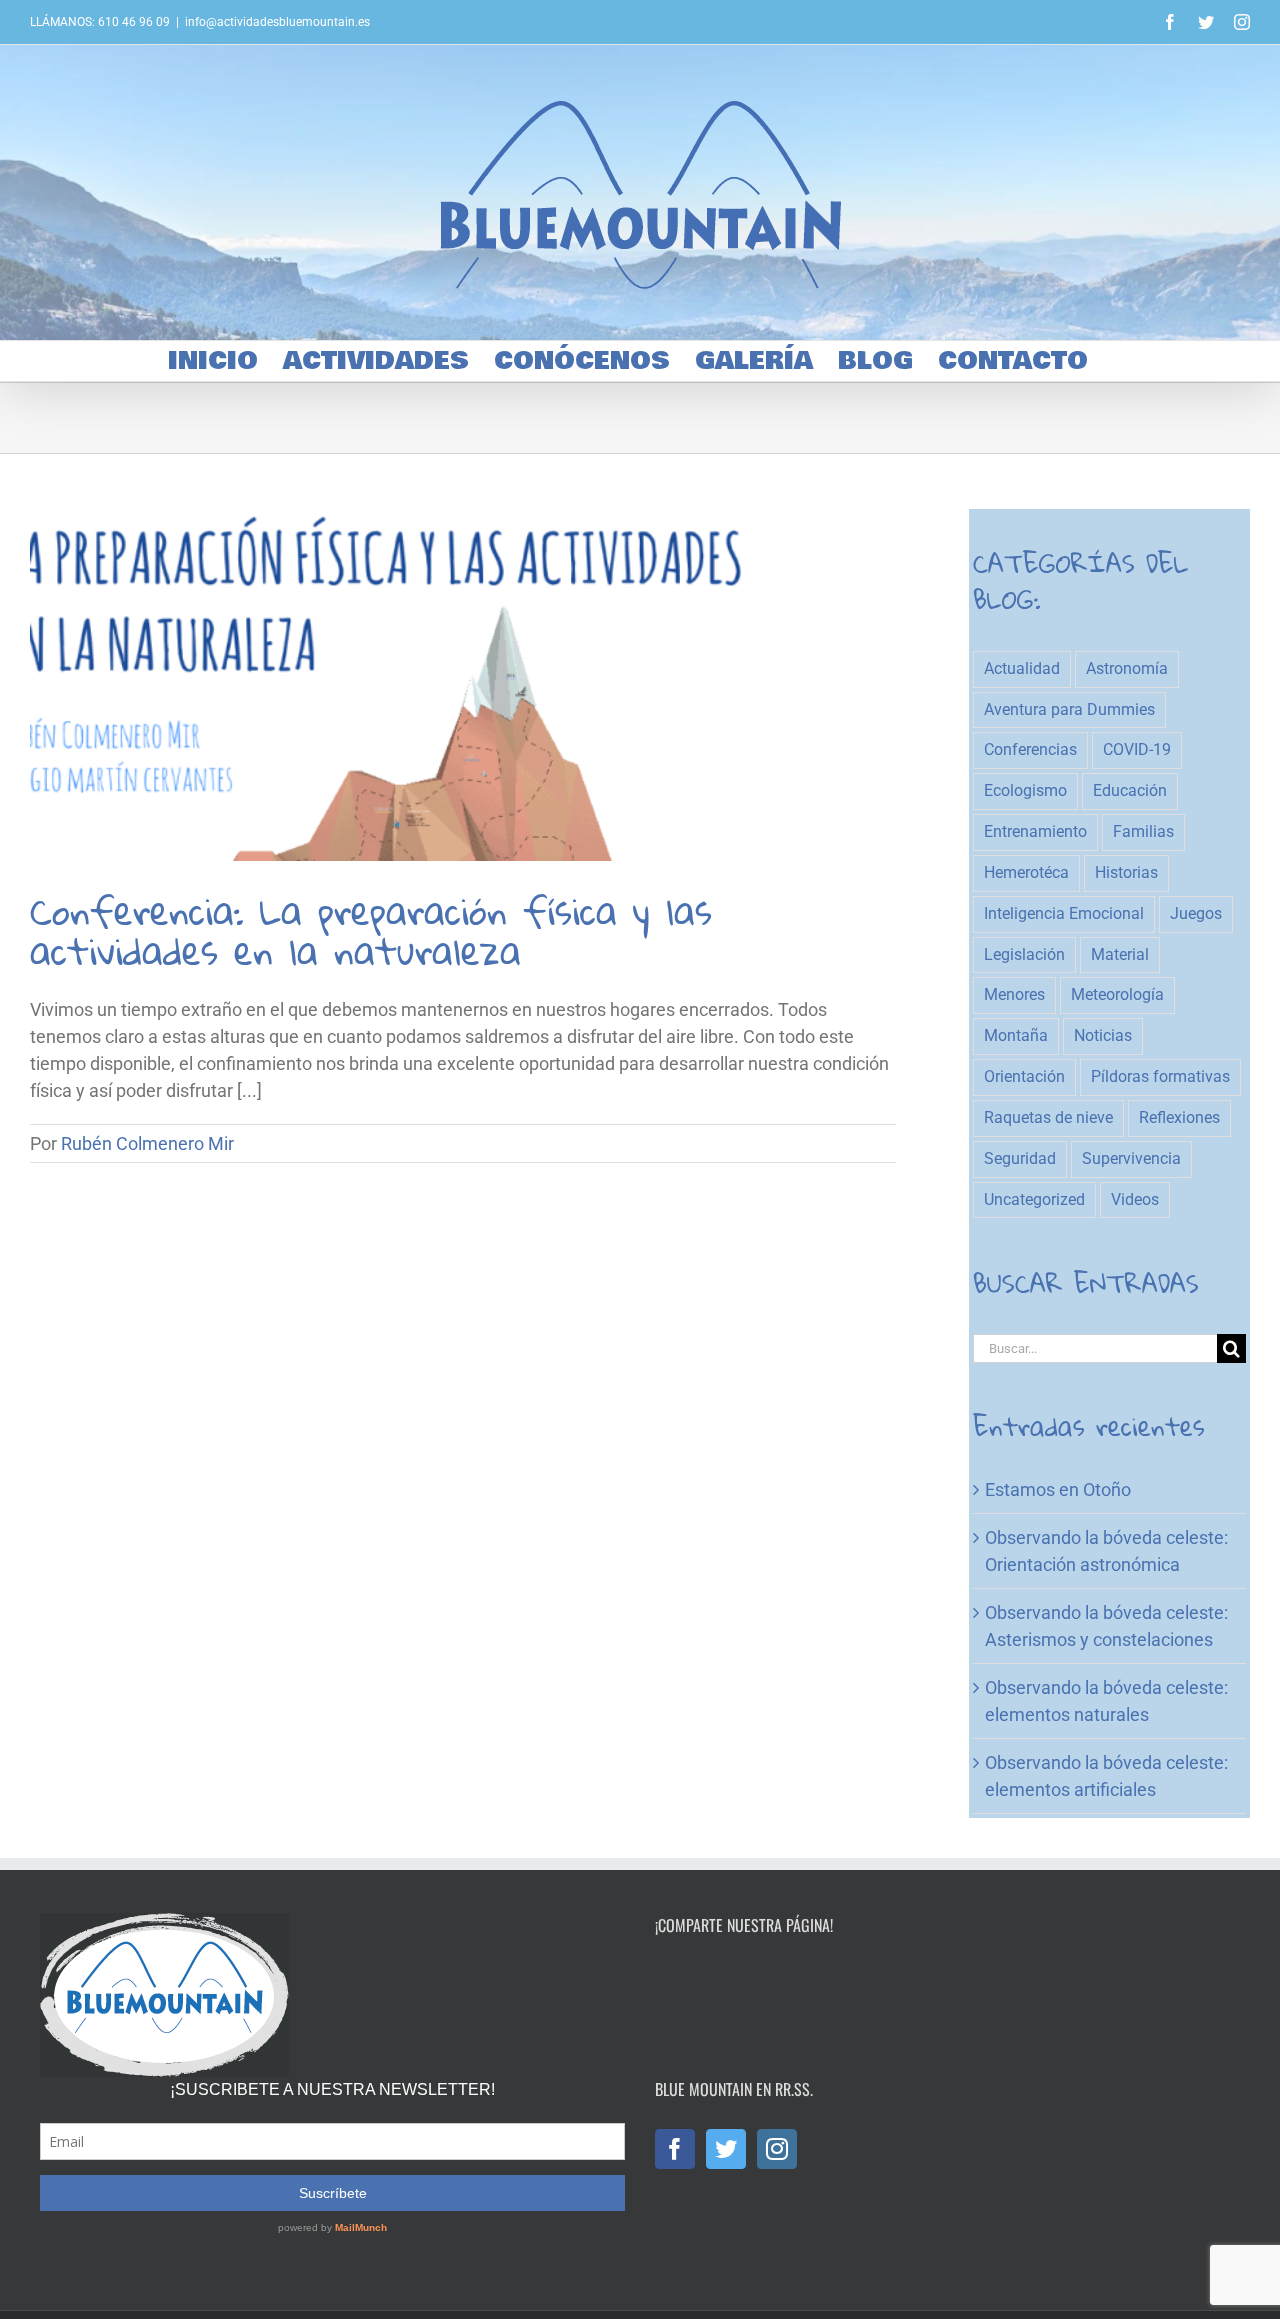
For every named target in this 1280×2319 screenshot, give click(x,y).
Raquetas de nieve (1048, 1117)
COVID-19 (1137, 749)
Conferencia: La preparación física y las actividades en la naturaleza (371, 930)
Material (1120, 954)
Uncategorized (1034, 1199)
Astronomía (1127, 668)
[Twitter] (726, 2149)
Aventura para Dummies (1069, 709)
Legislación (1024, 954)
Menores (1014, 994)
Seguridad (1020, 1158)
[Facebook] (675, 2149)
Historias (1126, 872)
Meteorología (1117, 994)
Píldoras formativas (1160, 1076)
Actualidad (1022, 668)
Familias (1143, 831)
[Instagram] (777, 2149)
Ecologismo (1025, 790)
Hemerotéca (1026, 872)
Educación (1130, 790)
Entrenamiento (1035, 831)
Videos (1135, 1199)
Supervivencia (1131, 1158)
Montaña (1016, 1035)
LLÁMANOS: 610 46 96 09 (100, 22)
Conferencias (1030, 749)
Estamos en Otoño (1058, 1489)
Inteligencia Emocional (1064, 913)
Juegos (1196, 913)
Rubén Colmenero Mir (147, 1143)
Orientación (1024, 1076)
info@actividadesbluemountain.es (277, 22)
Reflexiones (1179, 1117)
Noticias (1103, 1035)
